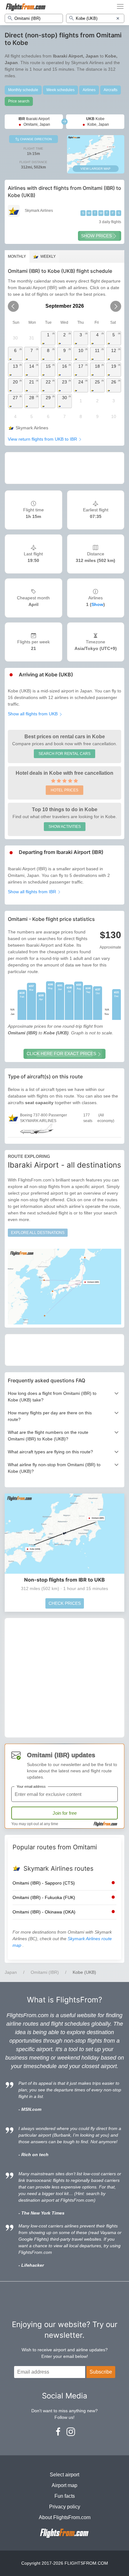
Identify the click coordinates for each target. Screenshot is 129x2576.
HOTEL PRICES (64, 790)
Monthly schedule (23, 90)
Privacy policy (65, 2507)
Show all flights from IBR (33, 892)
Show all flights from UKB (33, 714)
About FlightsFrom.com (65, 2517)
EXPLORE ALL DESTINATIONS (38, 1233)
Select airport (64, 2475)
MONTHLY (17, 256)
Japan (11, 1972)
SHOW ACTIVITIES (65, 827)
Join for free (65, 1813)
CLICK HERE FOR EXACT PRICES (61, 1054)
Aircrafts (111, 90)
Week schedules (60, 90)
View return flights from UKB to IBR (43, 439)
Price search (19, 101)
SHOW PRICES (96, 236)
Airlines (89, 90)
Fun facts (65, 2496)
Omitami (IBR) (45, 1972)
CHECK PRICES (65, 1603)
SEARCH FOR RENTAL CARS (64, 754)
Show (97, 604)
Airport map (64, 2485)
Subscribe (101, 2372)
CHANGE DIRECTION (35, 139)
